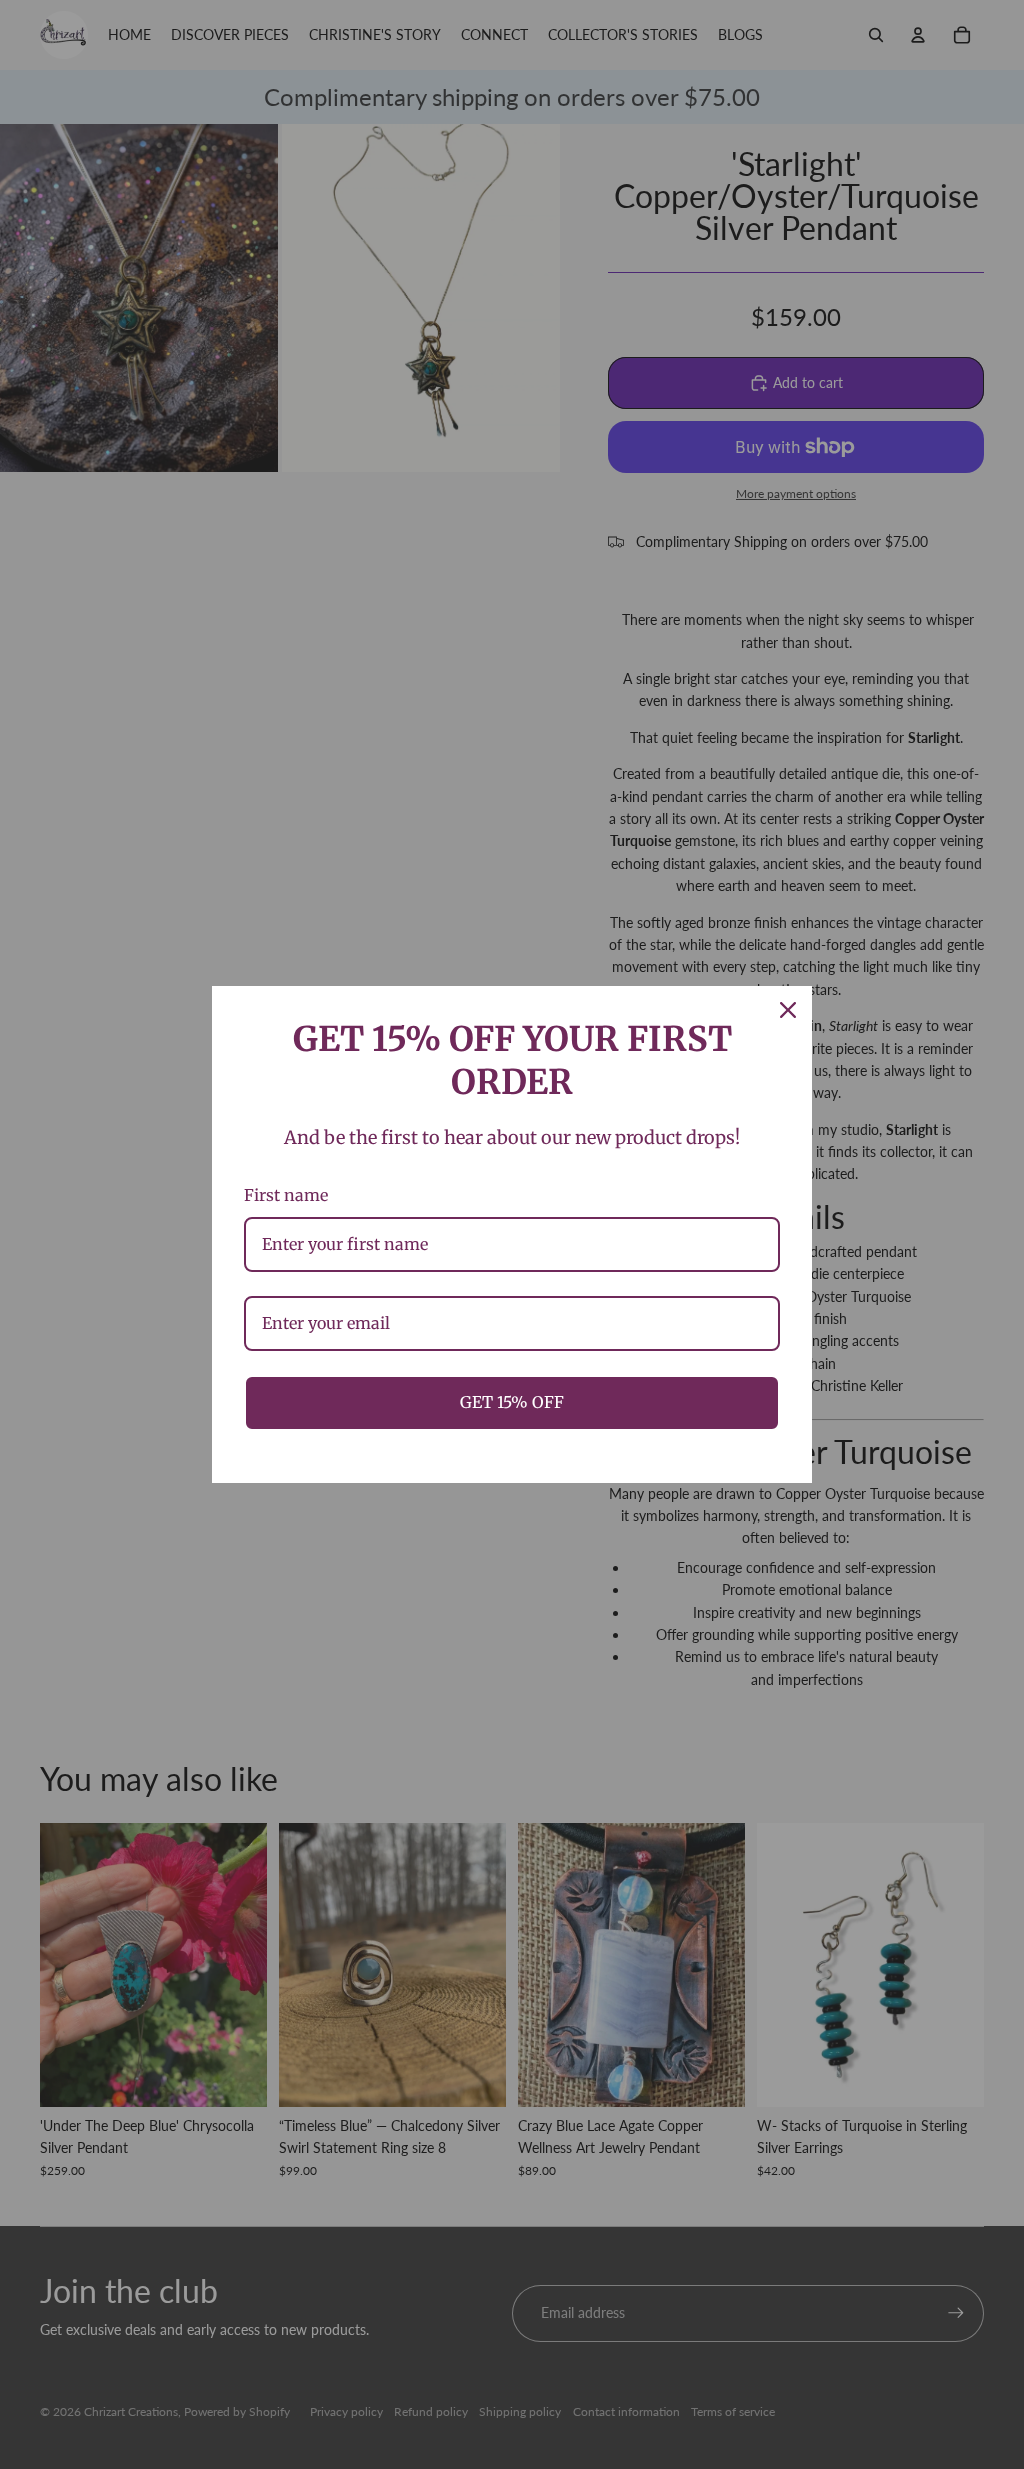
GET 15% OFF (512, 1402)
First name (286, 1195)
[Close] (788, 1010)
